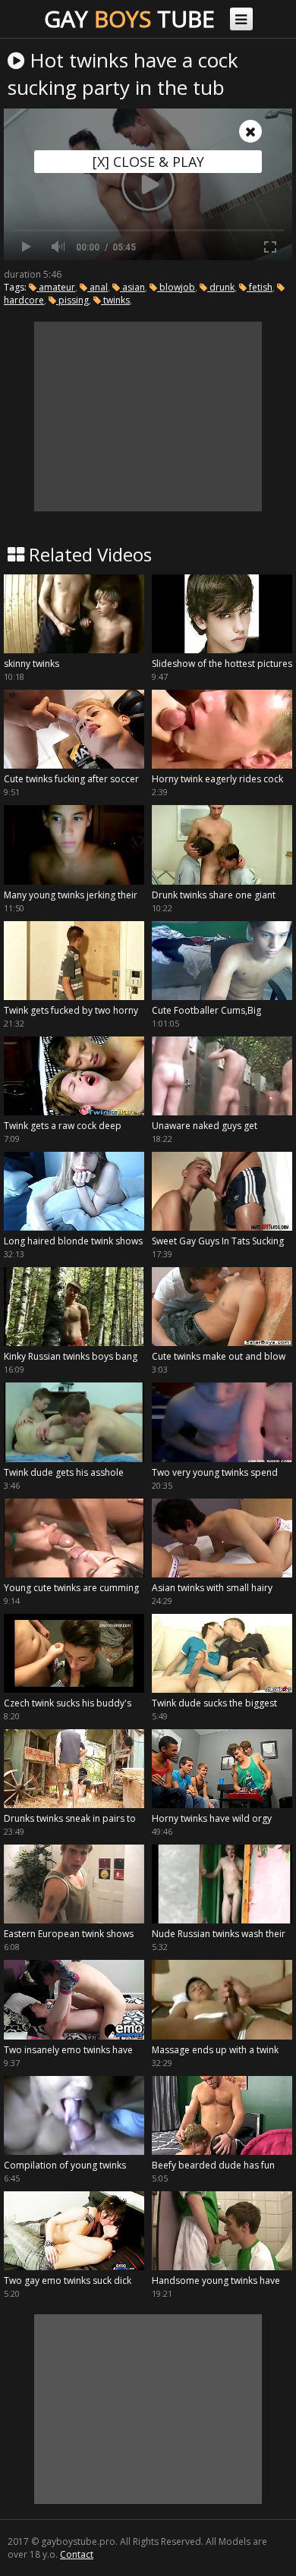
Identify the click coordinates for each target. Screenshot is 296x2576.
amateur (56, 287)
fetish (260, 287)
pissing (72, 300)
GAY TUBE (129, 19)
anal (98, 287)
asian (132, 287)
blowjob (176, 287)
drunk (221, 287)
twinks (115, 300)
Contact (77, 2554)
